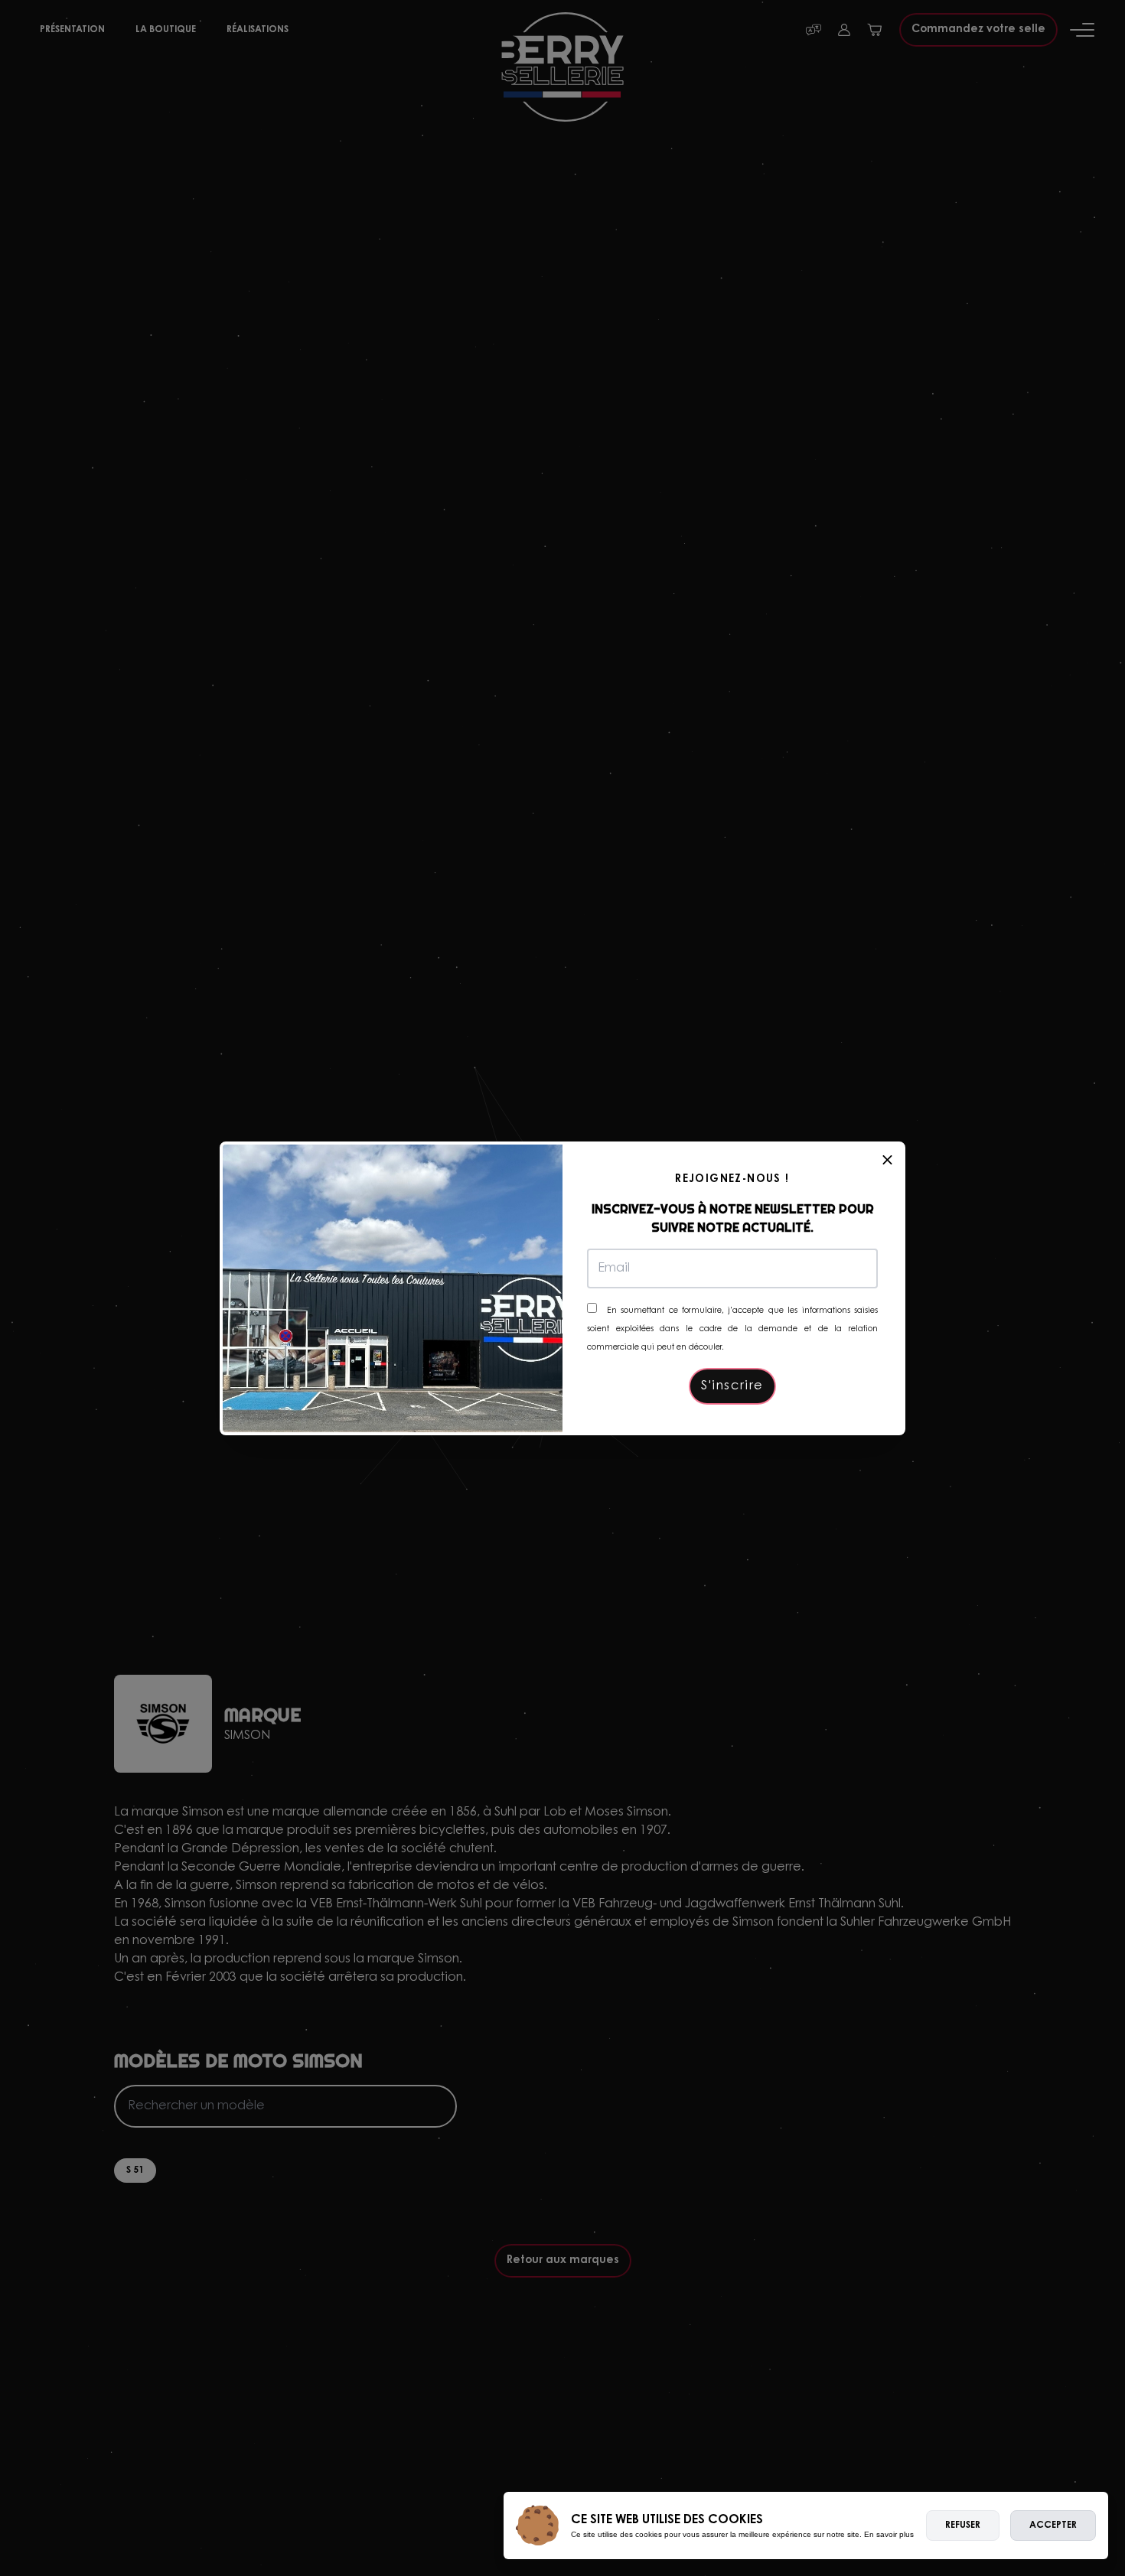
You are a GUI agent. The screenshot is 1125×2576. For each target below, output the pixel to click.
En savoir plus (889, 2534)
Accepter (1053, 2526)
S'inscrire (732, 1386)
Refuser (963, 2526)
